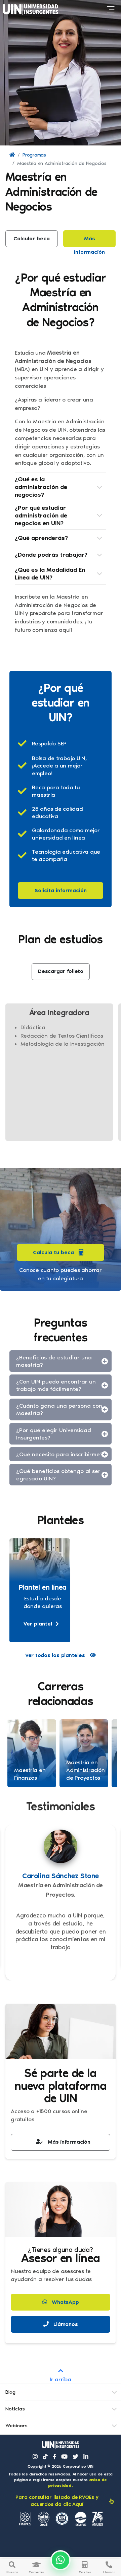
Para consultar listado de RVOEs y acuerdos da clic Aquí (57, 2501)
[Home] (12, 155)
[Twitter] (75, 2457)
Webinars (16, 2426)
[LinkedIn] (86, 2457)
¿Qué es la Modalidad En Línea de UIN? (50, 574)
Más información (89, 241)
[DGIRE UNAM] (81, 2519)
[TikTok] (45, 2457)
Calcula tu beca (53, 1252)
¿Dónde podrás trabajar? (51, 555)
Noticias (15, 2409)
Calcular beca (32, 238)
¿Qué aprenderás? (41, 538)
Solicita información (61, 890)
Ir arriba (61, 2379)
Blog (10, 2392)
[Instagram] (35, 2457)
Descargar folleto (61, 971)
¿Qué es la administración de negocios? (41, 487)
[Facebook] (55, 2457)
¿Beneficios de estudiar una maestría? (54, 1361)
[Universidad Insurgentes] (61, 2445)
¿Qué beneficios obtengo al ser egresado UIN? (58, 1475)
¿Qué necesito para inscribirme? (59, 1454)
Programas (34, 155)
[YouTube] (64, 2457)
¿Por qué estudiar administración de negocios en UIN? (41, 515)
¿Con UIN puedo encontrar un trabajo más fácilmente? (56, 1385)
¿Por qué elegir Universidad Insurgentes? (54, 1434)
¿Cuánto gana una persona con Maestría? (59, 1409)
